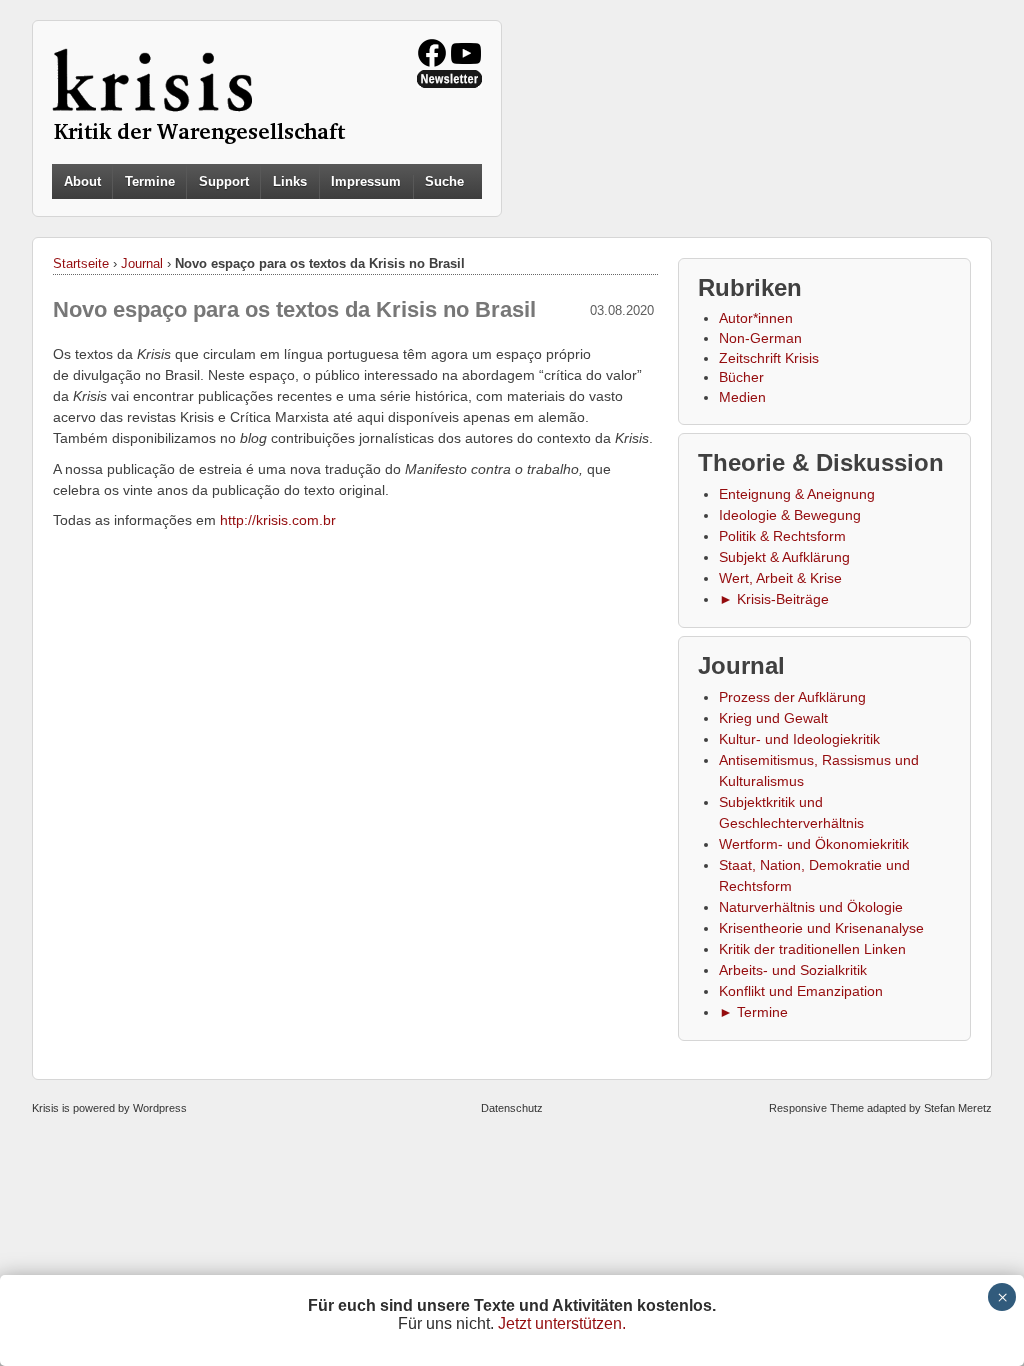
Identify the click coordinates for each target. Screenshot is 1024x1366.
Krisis (45, 1108)
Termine (150, 181)
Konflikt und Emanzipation (801, 991)
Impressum (366, 181)
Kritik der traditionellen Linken (812, 949)
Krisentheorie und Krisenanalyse (821, 928)
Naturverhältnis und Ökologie (811, 907)
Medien (742, 397)
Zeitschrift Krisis (769, 358)
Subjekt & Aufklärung (784, 557)
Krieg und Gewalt (773, 718)
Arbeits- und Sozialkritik (793, 970)
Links (290, 181)
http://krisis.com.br (278, 520)
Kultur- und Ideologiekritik (799, 739)
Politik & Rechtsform (782, 536)
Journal (142, 263)
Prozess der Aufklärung (792, 697)
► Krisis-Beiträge (774, 599)
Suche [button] (444, 182)
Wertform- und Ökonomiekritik (814, 844)
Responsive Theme (816, 1108)
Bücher (741, 377)
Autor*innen (756, 318)
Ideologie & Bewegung (790, 515)
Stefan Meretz (958, 1108)
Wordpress (160, 1108)
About (82, 181)
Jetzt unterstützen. (562, 1323)
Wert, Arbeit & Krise (780, 578)
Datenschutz (512, 1108)
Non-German (760, 338)
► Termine (753, 1012)
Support (224, 181)
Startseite (81, 263)
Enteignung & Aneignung (797, 494)
